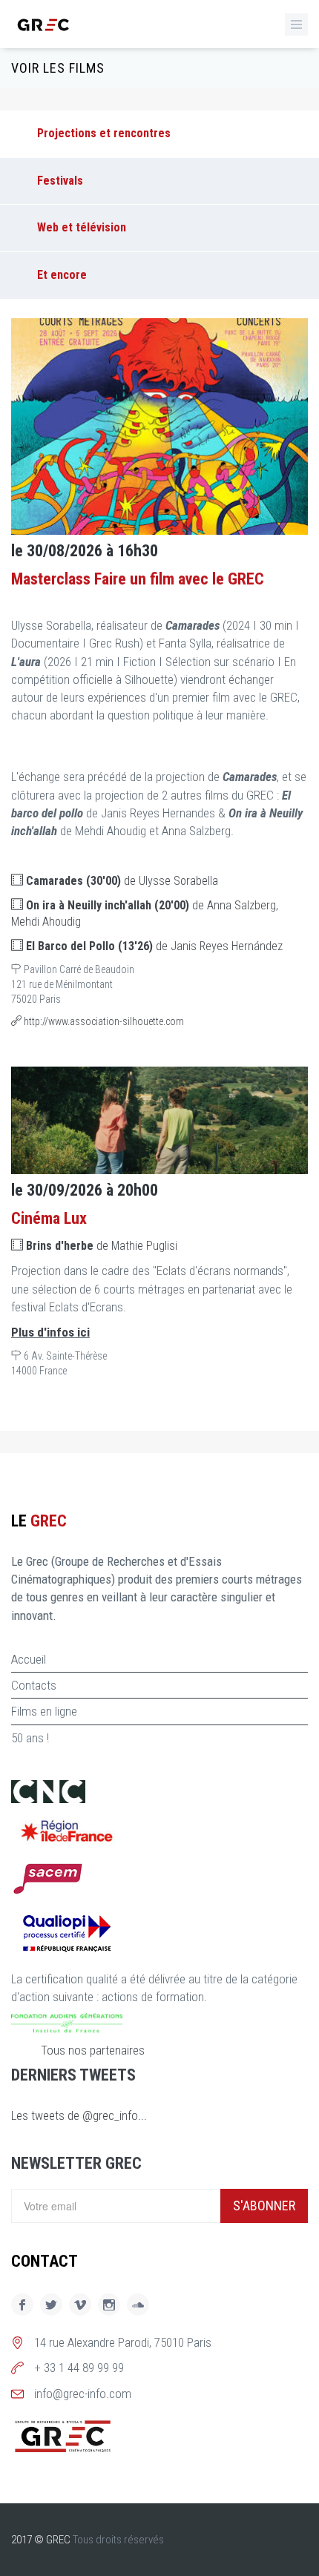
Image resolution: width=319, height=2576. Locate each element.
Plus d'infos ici (50, 1332)
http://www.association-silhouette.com (103, 1021)
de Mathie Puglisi (102, 1246)
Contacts (34, 1685)
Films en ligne (44, 1711)
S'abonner (264, 2206)
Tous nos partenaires (93, 2050)
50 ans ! (30, 1738)
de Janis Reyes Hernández (154, 946)
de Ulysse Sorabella (122, 881)
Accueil (29, 1659)
